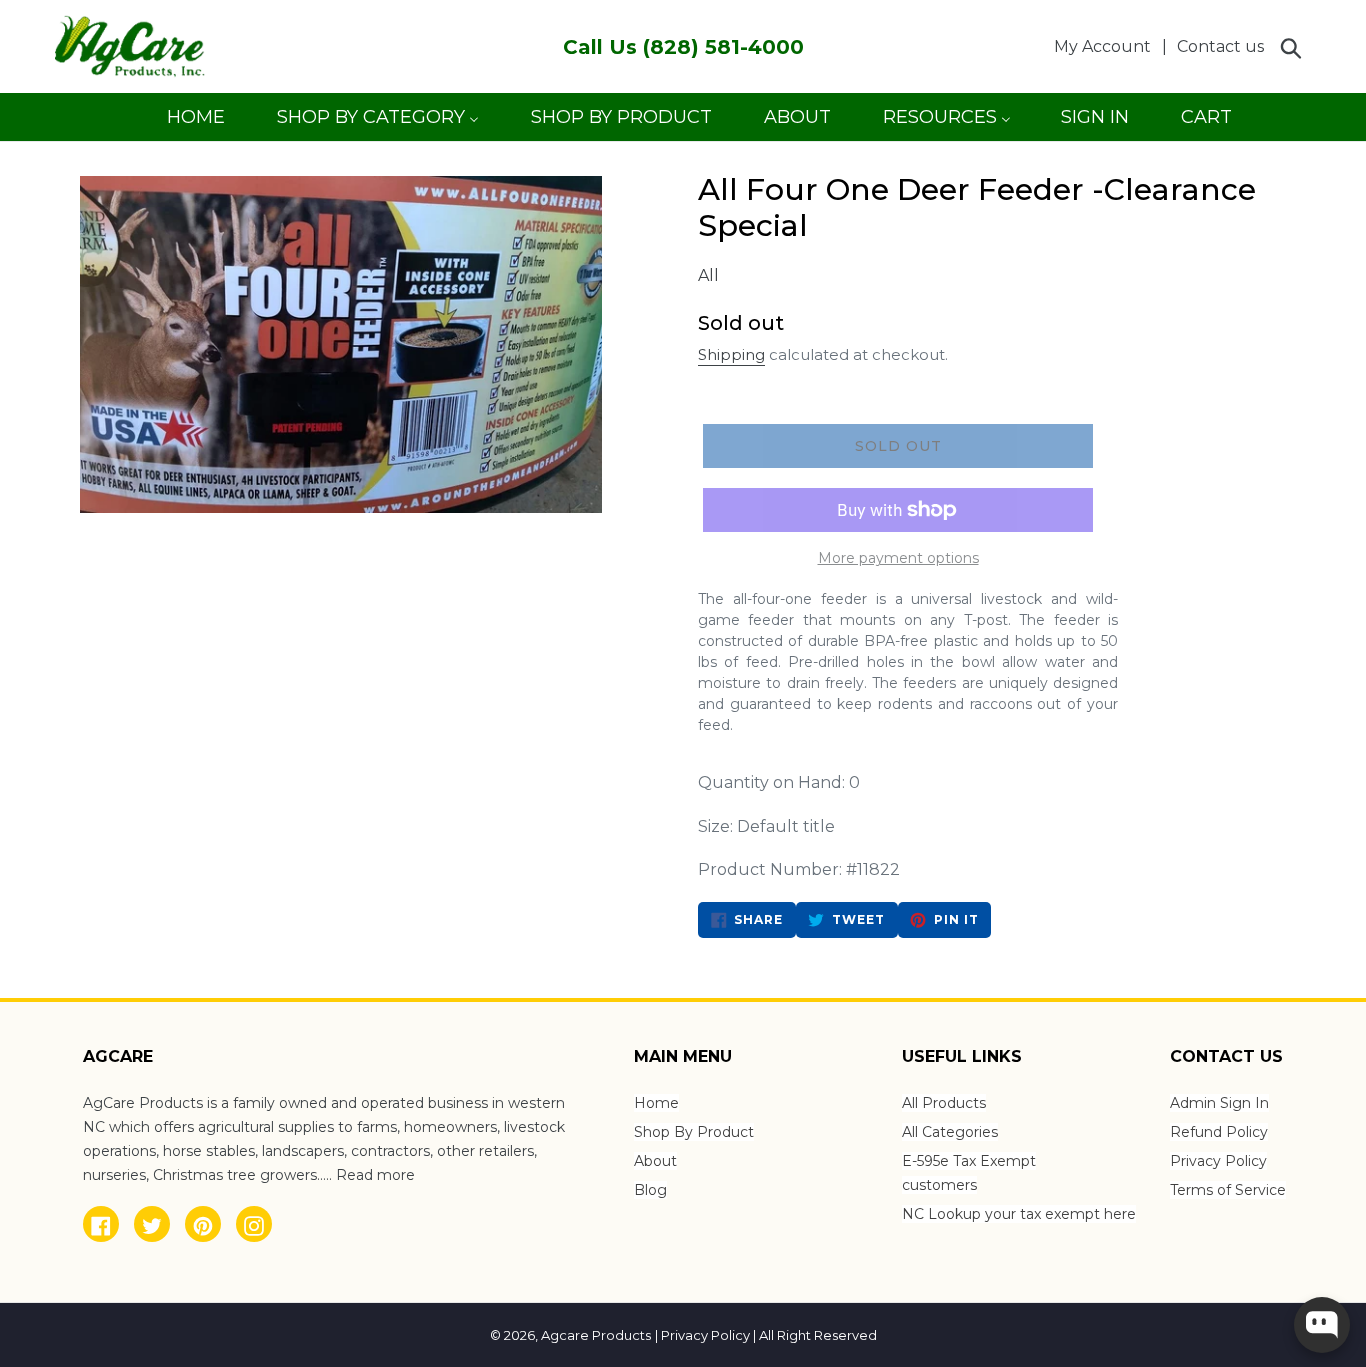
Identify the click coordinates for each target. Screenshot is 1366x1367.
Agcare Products (596, 1335)
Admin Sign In (1219, 1103)
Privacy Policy (1218, 1161)
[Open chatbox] (1322, 1325)
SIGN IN (1094, 123)
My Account (1108, 46)
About (655, 1161)
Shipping (731, 354)
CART (1206, 123)
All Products (944, 1103)
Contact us (1220, 46)
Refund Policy (1219, 1132)
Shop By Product (694, 1132)
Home (656, 1103)
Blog (650, 1190)
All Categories (950, 1132)
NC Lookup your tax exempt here (1019, 1214)
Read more (375, 1175)
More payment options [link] (898, 558)
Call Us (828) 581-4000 (683, 47)
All (708, 275)
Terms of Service (1228, 1190)
